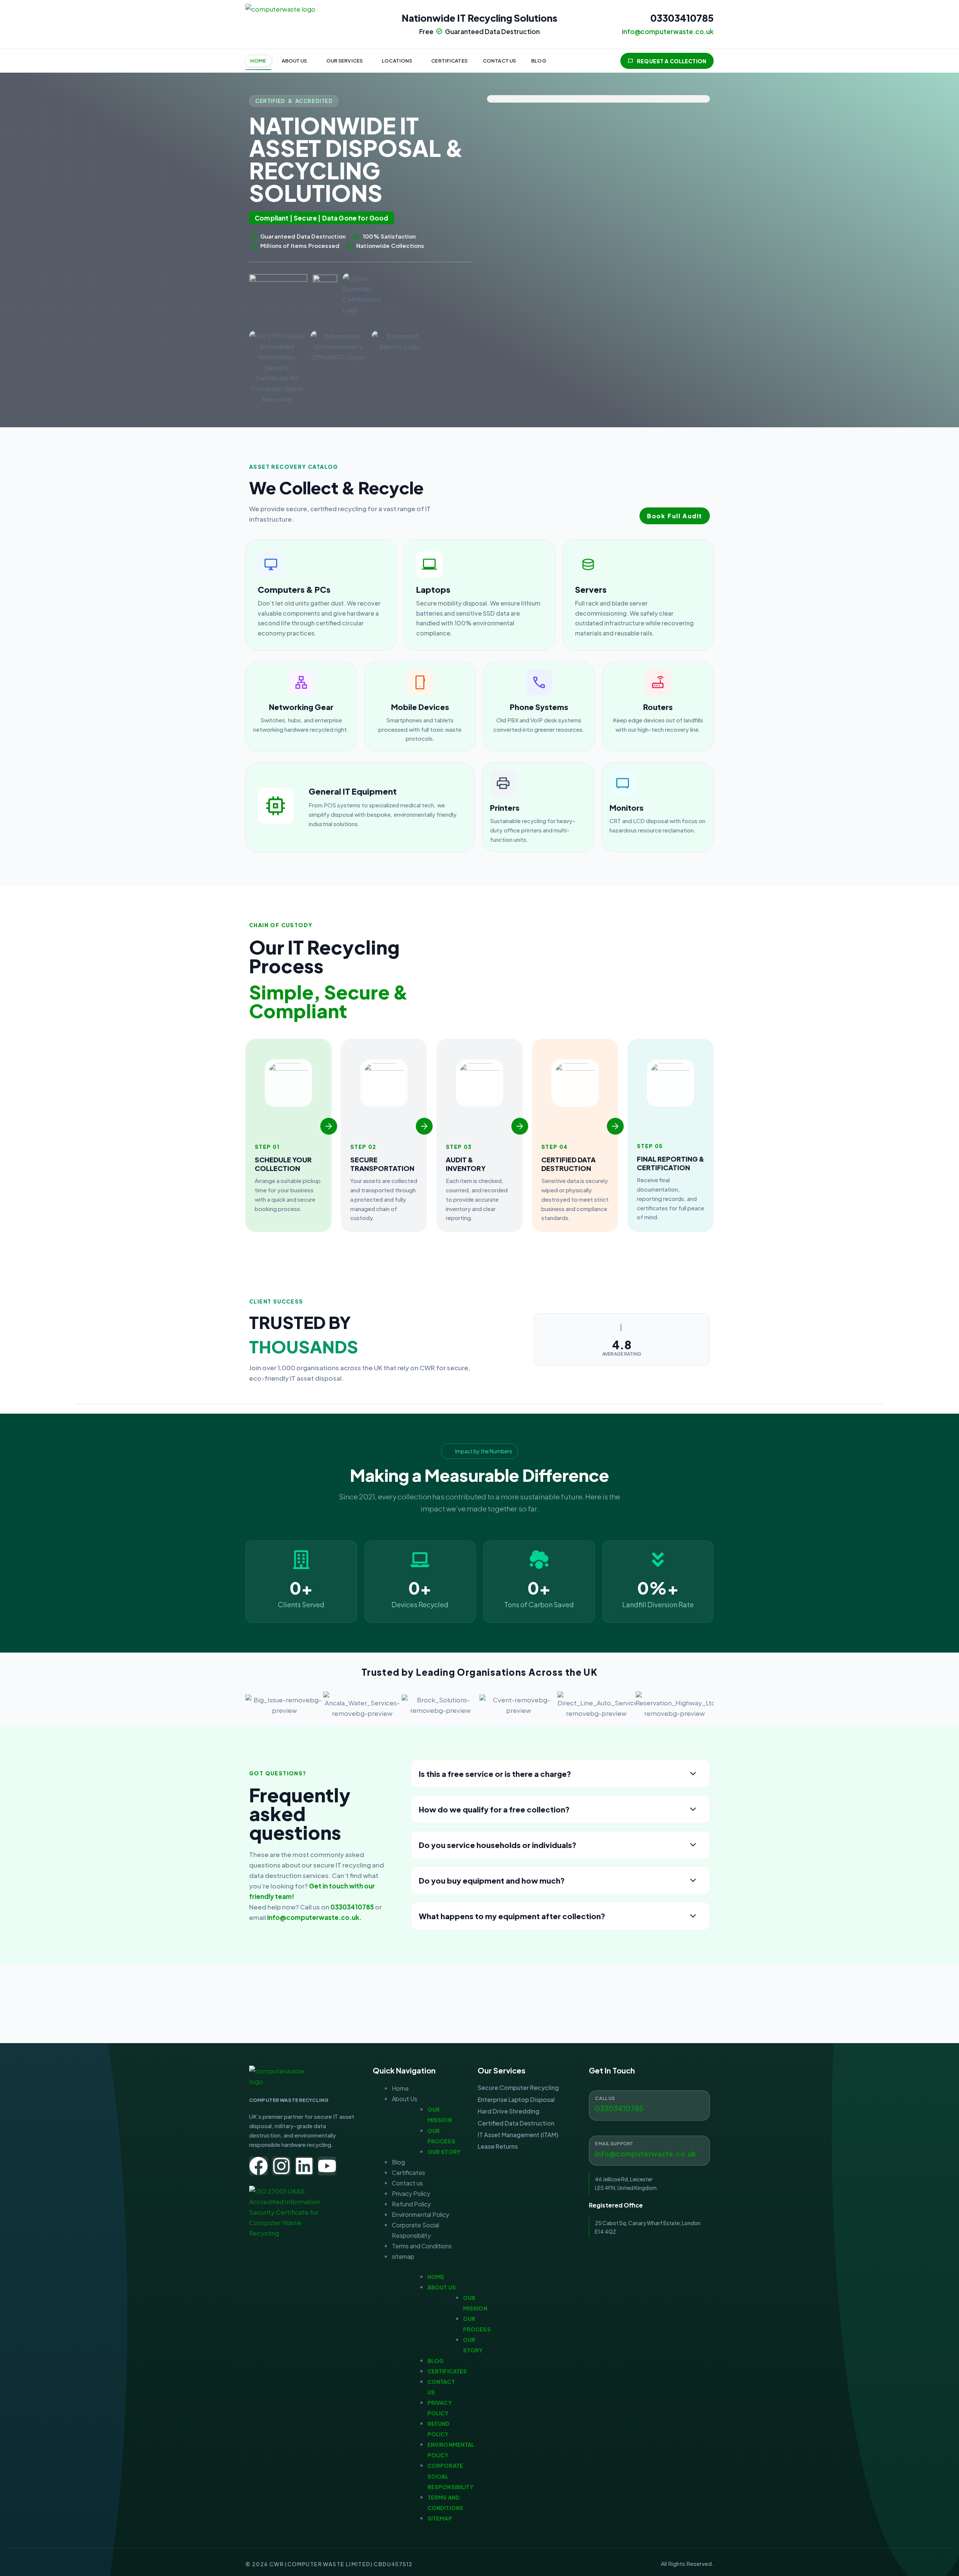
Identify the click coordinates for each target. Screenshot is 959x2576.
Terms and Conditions (422, 2246)
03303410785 (682, 18)
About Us (294, 61)
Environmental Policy (420, 2214)
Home (258, 61)
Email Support (614, 2144)
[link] (321, 595)
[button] (296, 61)
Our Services (345, 61)
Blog (539, 61)
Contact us (499, 61)
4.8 (622, 1345)
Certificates (449, 61)
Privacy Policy (411, 2193)
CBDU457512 (393, 2564)
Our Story (444, 2152)
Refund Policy (411, 2204)
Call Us (605, 2098)
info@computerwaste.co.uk (313, 1917)
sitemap (403, 2256)
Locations (397, 61)
